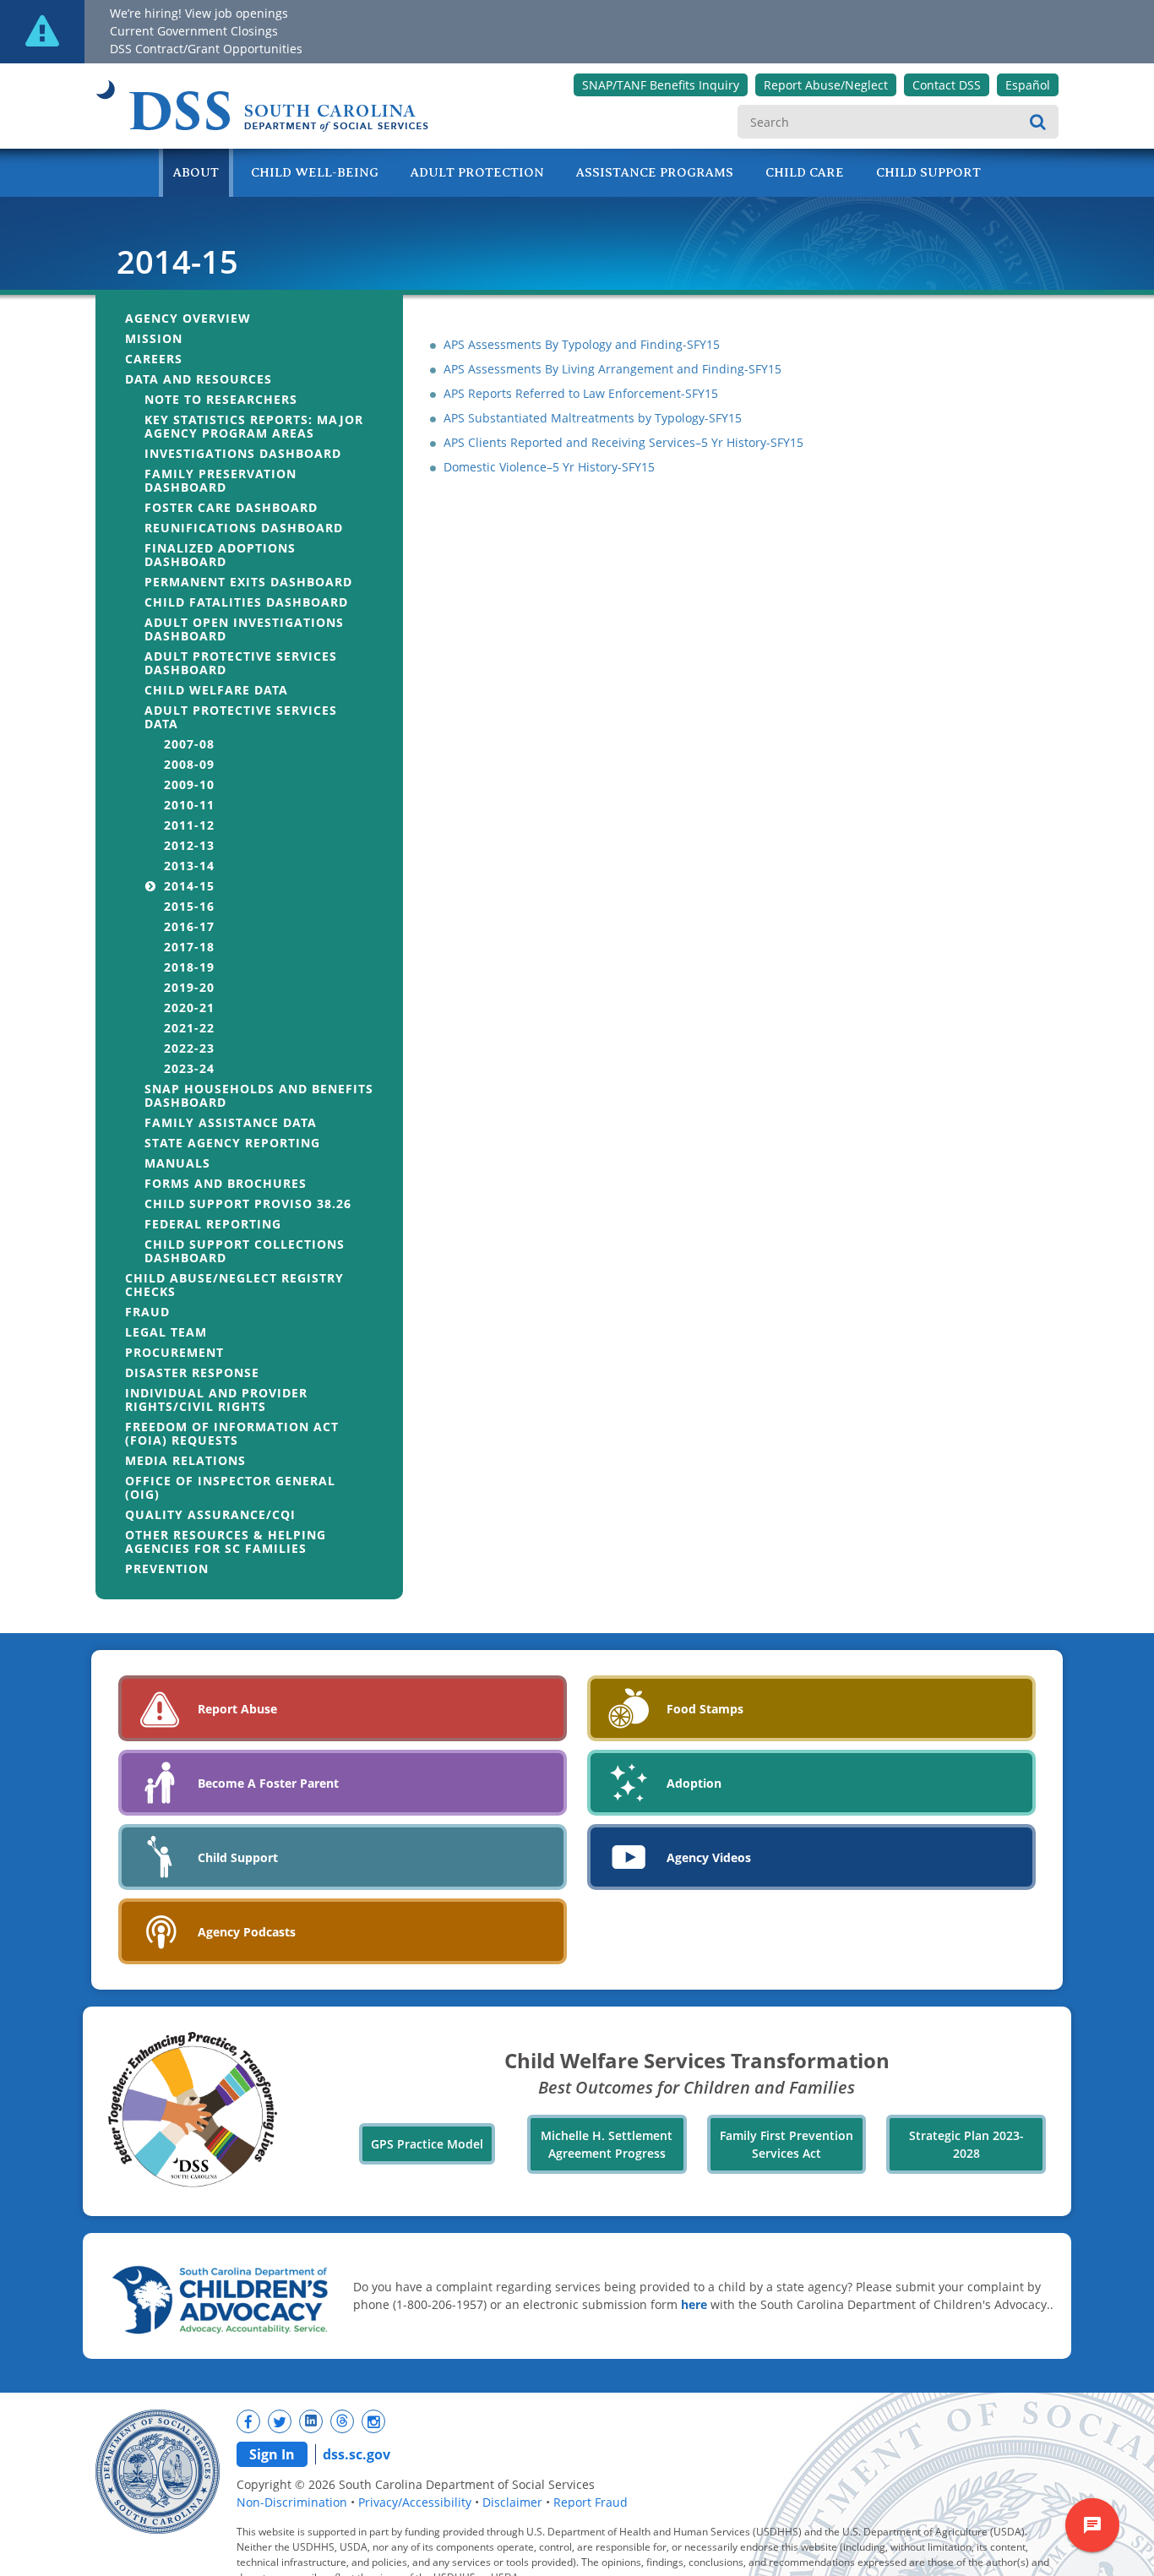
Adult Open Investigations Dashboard (244, 629)
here (694, 2304)
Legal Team (166, 1332)
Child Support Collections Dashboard (245, 1251)
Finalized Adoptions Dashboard (220, 555)
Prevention (167, 1568)
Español (1028, 85)
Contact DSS (947, 85)
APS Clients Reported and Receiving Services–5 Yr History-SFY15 (623, 442)
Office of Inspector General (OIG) (230, 1487)
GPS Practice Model (427, 2144)
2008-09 (189, 764)
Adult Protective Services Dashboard (241, 663)
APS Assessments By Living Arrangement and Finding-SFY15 (612, 369)
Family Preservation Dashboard (220, 480)
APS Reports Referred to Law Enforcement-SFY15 (581, 393)
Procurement (174, 1352)
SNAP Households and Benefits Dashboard (259, 1095)
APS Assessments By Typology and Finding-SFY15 (582, 344)
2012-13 (189, 845)
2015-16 (189, 906)
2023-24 (189, 1068)
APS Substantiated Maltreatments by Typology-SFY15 (593, 418)
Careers (154, 359)
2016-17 (189, 926)
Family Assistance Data (231, 1122)
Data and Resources (199, 379)
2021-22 (189, 1028)
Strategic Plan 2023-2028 (966, 2144)
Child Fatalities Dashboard (246, 602)
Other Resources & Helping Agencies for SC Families (226, 1541)
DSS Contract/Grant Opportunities (206, 49)
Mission (154, 338)
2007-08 (189, 744)
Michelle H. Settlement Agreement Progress (607, 2144)
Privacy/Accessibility (415, 2502)
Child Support (928, 172)
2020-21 (189, 1008)
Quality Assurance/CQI (210, 1514)
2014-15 (189, 886)
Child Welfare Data (216, 690)
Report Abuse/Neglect (826, 85)
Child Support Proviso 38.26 (248, 1204)
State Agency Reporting (232, 1143)
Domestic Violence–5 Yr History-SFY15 (549, 467)
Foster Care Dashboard (231, 507)
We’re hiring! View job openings (199, 13)
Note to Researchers (221, 399)
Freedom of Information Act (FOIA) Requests (232, 1433)
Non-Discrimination (292, 2502)
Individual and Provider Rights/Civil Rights (216, 1400)
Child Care (805, 172)
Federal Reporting (213, 1224)
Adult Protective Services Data (241, 717)
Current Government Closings (194, 31)
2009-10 (189, 784)
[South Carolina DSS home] (262, 102)
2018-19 (189, 967)
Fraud (147, 1312)
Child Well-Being (315, 172)
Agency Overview (188, 318)
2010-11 (189, 805)
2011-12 (189, 825)
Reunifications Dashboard (244, 528)
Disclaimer (512, 2502)
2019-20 (189, 987)
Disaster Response (192, 1372)
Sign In (272, 2454)
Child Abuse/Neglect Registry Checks (234, 1285)
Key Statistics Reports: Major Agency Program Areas (254, 426)
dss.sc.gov (357, 2454)
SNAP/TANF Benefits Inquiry (661, 85)
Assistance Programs (655, 172)
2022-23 (189, 1048)
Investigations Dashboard (243, 453)
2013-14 (189, 866)
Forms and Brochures (226, 1183)
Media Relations (185, 1460)
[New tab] (248, 2421)
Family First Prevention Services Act (787, 2144)
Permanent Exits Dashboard (248, 582)
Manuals (177, 1163)
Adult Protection (477, 172)
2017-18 (189, 947)
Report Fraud (591, 2502)
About (196, 172)
